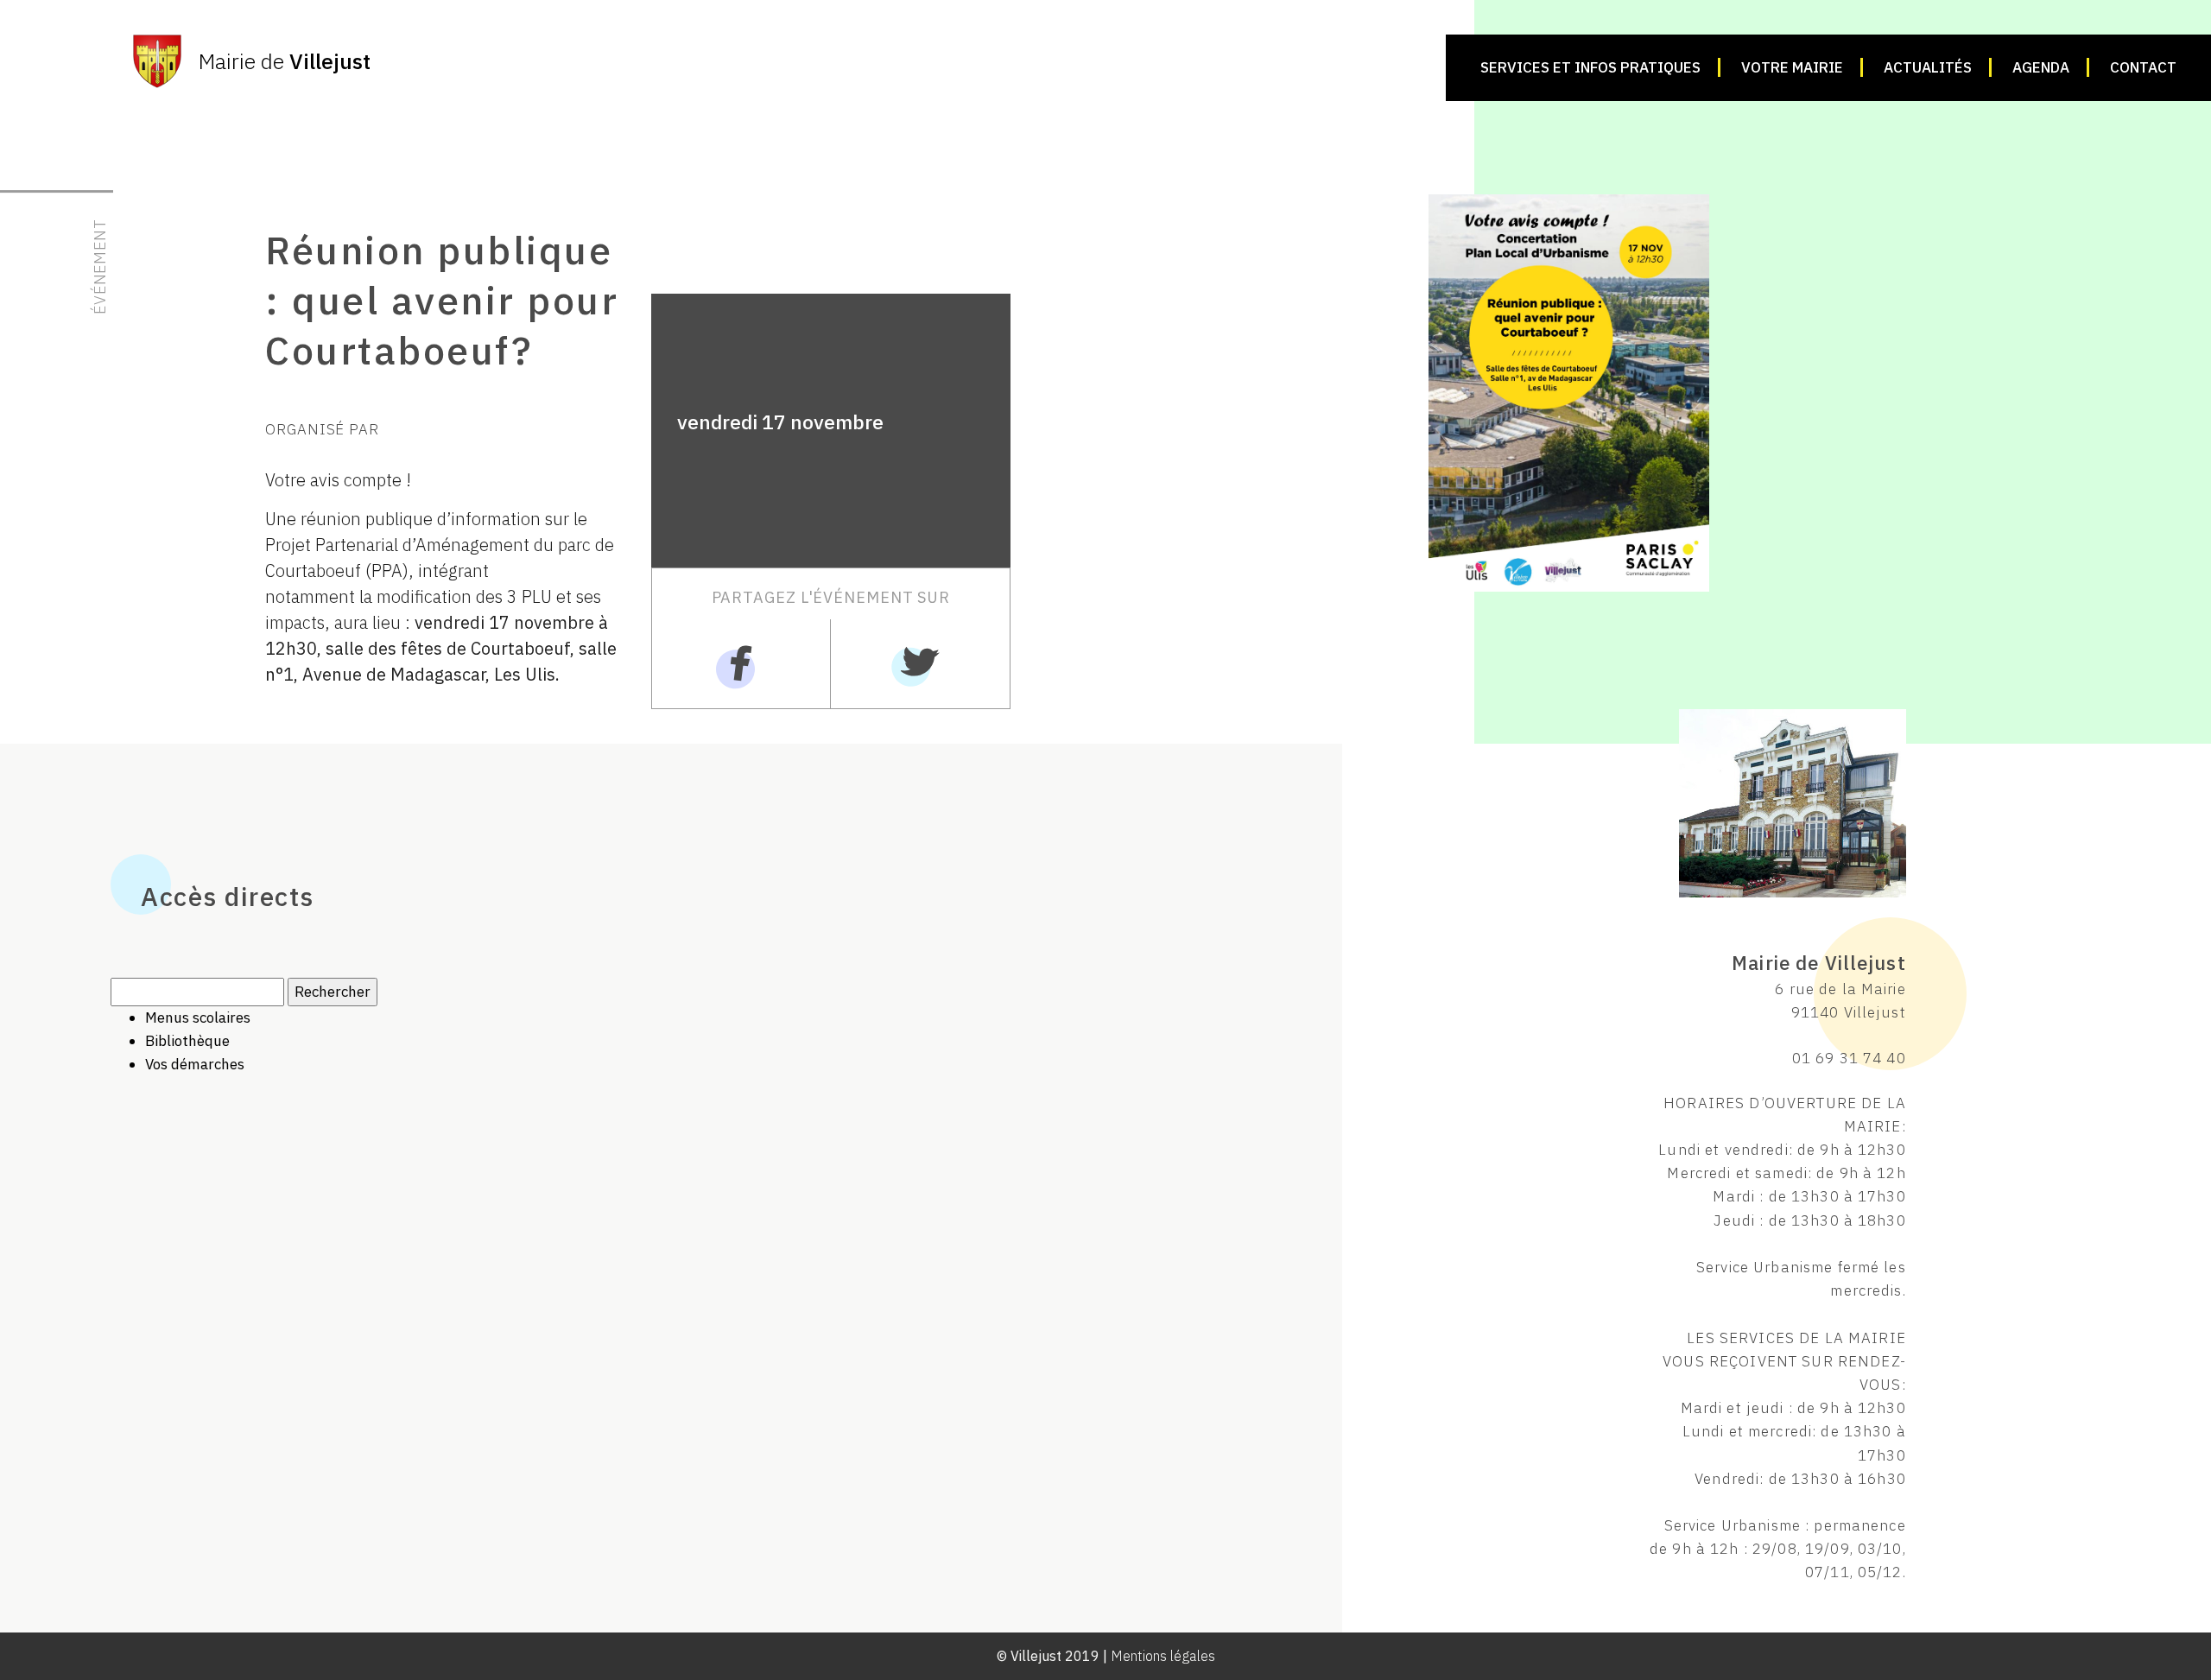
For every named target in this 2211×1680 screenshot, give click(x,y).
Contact (2143, 67)
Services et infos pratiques (1590, 67)
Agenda (2041, 67)
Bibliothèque (187, 1041)
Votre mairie (1792, 67)
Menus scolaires (198, 1018)
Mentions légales (1163, 1656)
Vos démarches (195, 1064)
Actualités (1928, 67)
